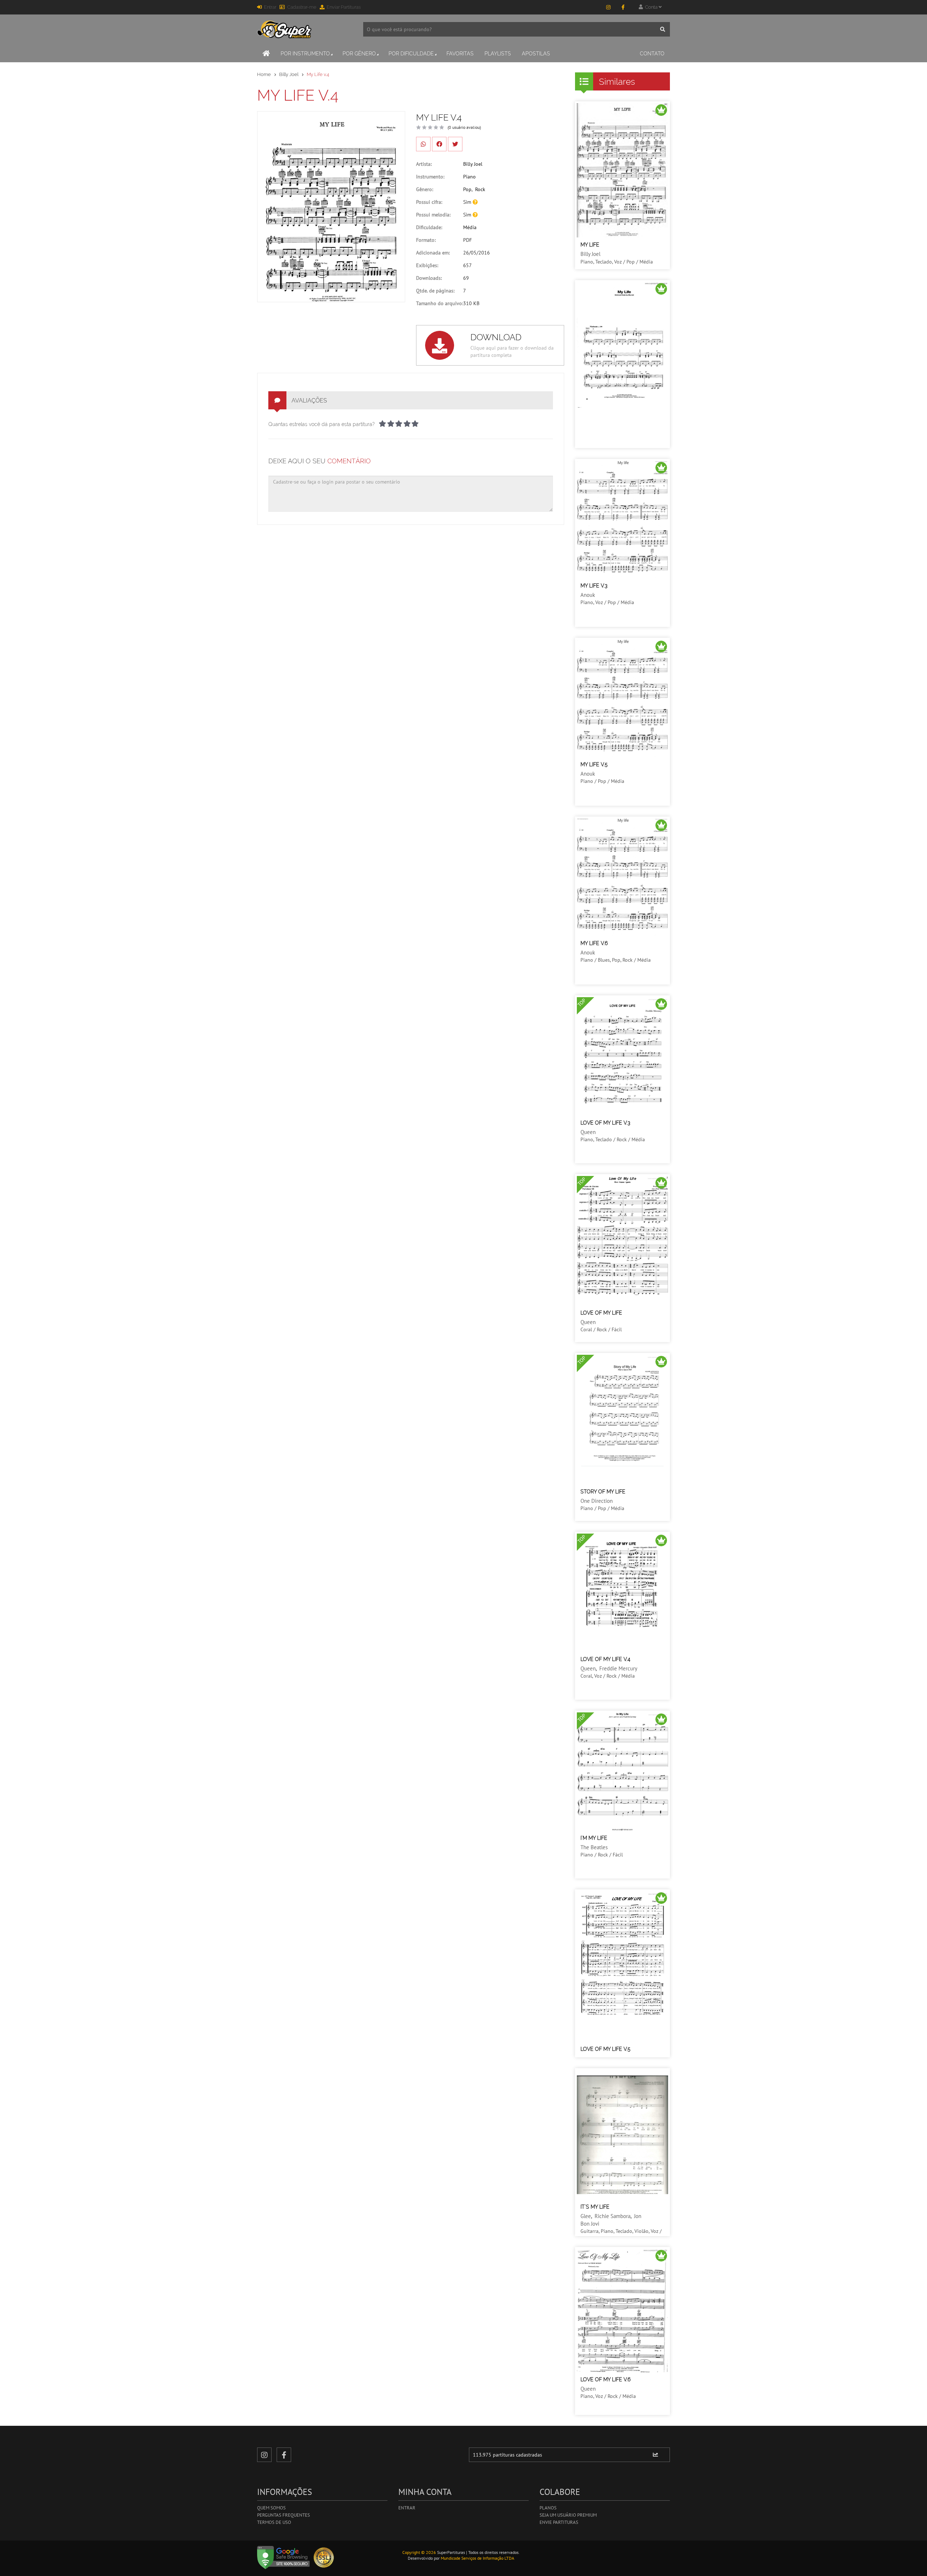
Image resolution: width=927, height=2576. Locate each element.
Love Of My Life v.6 (605, 2379)
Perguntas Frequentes (284, 2515)
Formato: (426, 240)
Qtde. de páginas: (435, 291)
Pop (467, 189)
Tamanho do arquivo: (440, 303)
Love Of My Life (601, 1313)
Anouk (588, 595)
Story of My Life (603, 1492)
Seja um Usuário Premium (568, 2515)
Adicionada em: (433, 253)
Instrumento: (430, 177)
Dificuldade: (429, 227)
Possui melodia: (433, 215)
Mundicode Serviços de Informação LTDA (477, 2558)
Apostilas (536, 54)
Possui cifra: (429, 202)
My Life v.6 (594, 943)
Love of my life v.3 (605, 1123)
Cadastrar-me (302, 7)
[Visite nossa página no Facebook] (623, 7)
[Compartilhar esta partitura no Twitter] (455, 144)
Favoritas (460, 54)
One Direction (597, 1501)
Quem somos (271, 2508)
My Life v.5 (594, 764)
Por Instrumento (305, 54)
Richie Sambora (613, 2216)
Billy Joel (289, 74)
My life (590, 245)
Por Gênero (359, 54)
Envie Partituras (559, 2522)
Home (264, 74)
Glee (586, 2216)
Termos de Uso (274, 2522)
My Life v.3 (594, 586)
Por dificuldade (411, 54)
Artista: (424, 164)
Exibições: (427, 265)
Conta (651, 7)
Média (470, 227)
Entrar (270, 7)
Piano (469, 177)
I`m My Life (594, 1838)
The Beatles (594, 1847)
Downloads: (429, 278)
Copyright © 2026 (419, 2552)
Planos (548, 2508)
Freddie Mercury (618, 1668)
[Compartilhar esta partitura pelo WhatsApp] (423, 144)
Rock (480, 189)
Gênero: (425, 189)
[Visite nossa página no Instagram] (608, 7)
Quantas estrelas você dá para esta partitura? (322, 424)
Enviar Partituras (344, 7)
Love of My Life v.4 (605, 1659)
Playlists (498, 54)
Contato (652, 54)
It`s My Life (595, 2207)
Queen (588, 1132)
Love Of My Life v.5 (605, 2049)
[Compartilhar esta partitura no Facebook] (439, 144)
